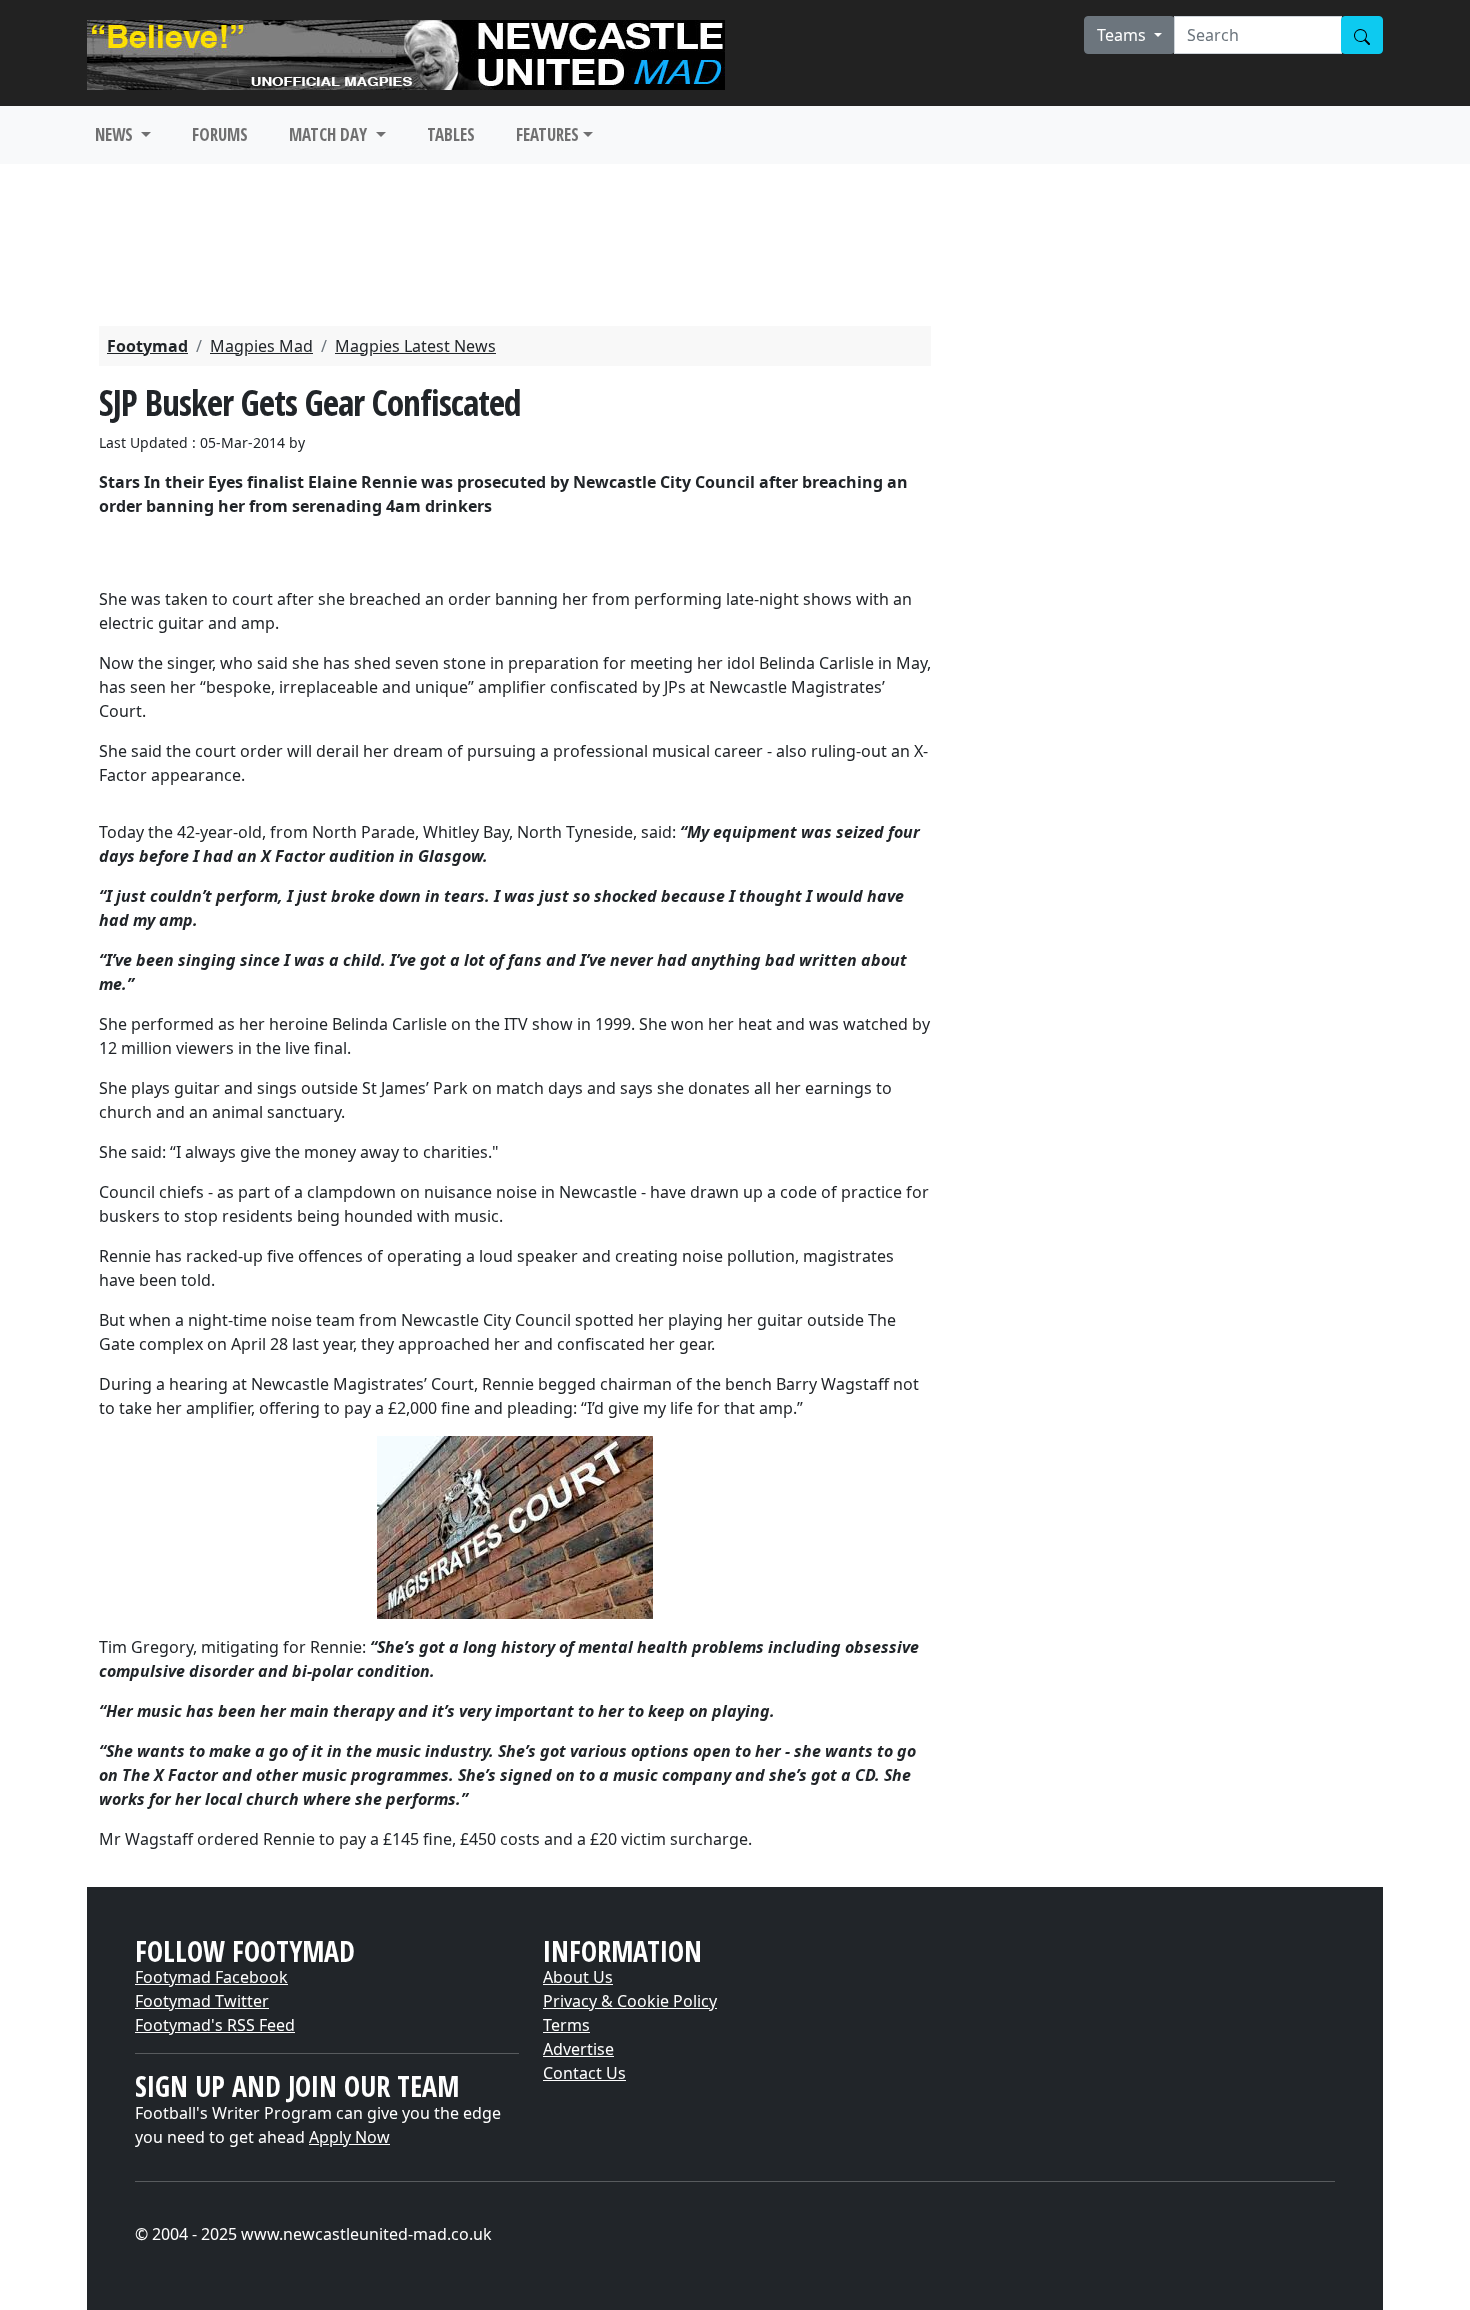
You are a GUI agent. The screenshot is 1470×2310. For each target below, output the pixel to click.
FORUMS (220, 134)
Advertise (578, 2049)
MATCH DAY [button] (330, 134)
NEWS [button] (116, 134)
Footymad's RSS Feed (215, 2025)
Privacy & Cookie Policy (630, 2001)
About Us (578, 1977)
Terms (566, 2025)
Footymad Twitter (202, 2001)
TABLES (451, 134)
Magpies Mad (261, 346)
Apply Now (349, 2137)
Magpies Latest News (415, 346)
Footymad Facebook (211, 1977)
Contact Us (584, 2073)
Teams (1123, 35)
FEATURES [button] (547, 134)
